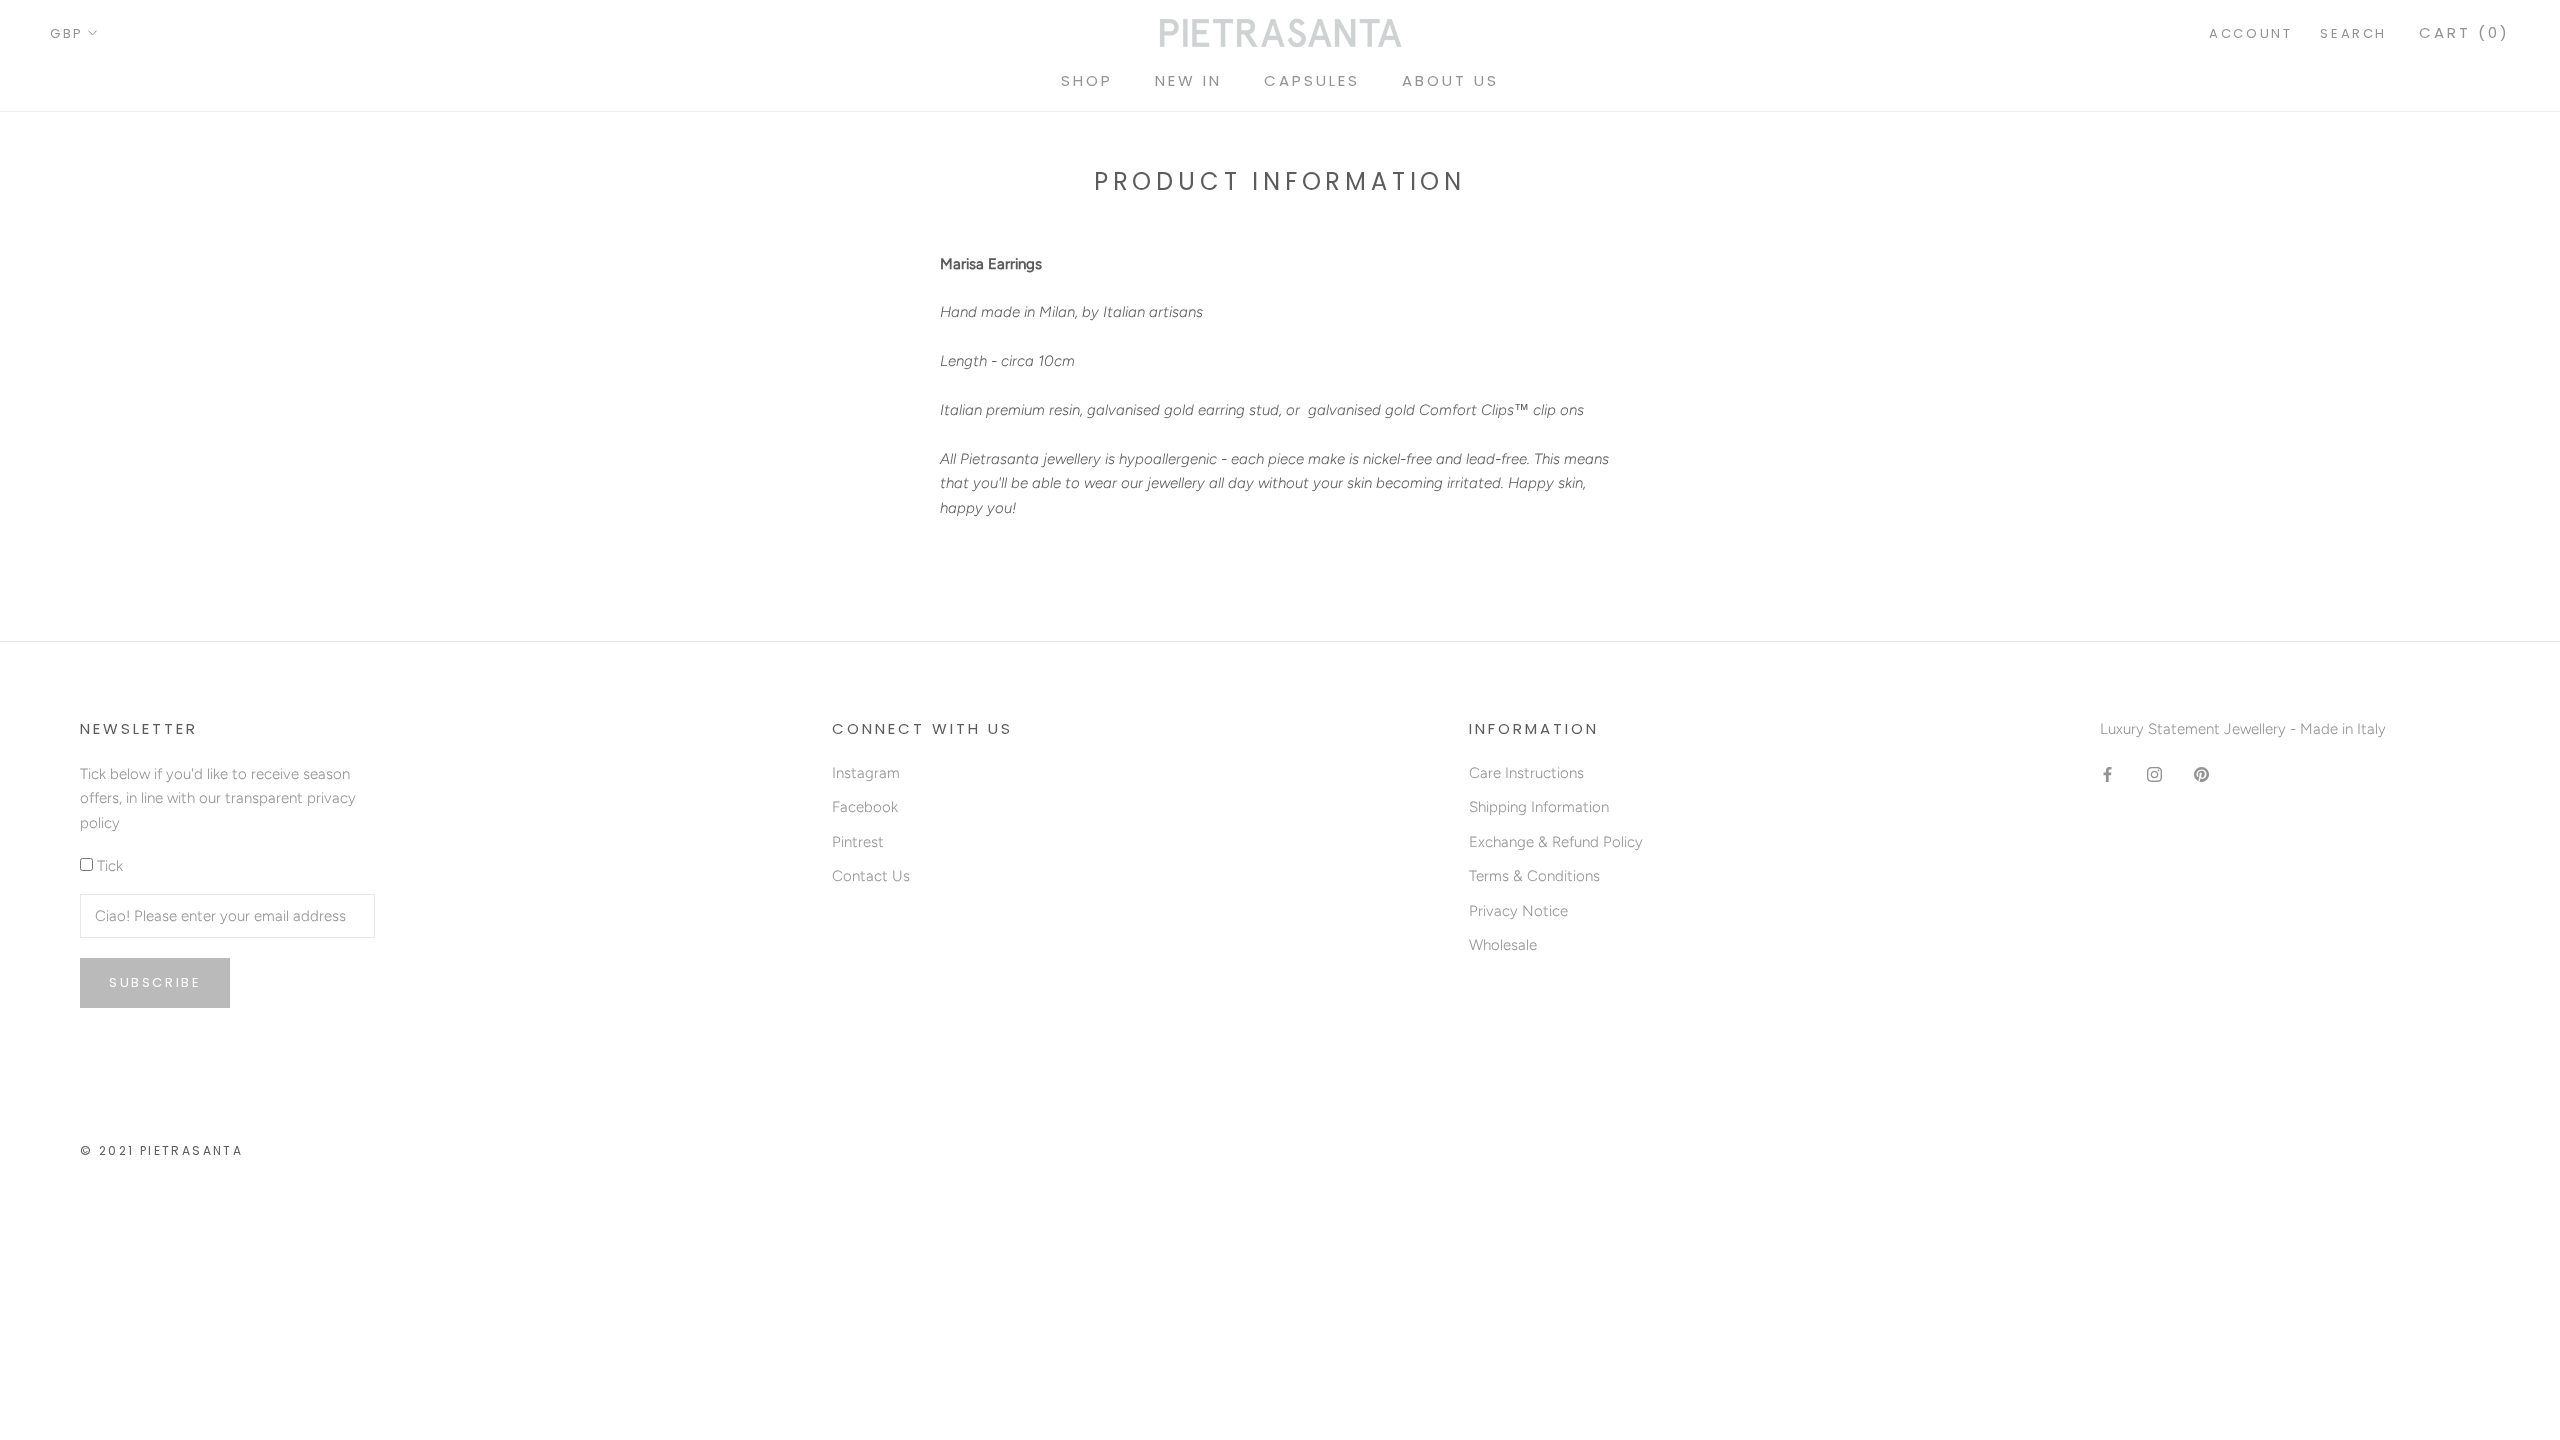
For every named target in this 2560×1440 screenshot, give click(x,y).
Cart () (2464, 32)
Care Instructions (1526, 773)
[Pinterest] (2201, 774)
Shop (1087, 80)
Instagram (866, 773)
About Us (1450, 80)
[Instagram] (2154, 774)
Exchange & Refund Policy (1556, 842)
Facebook (865, 807)
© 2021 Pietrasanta (161, 1150)
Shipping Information (1539, 807)
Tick (110, 866)
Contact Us (871, 876)
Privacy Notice (1518, 911)
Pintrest (858, 842)
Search (2353, 33)
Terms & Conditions (1534, 876)
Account (2250, 33)
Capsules (1312, 80)
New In (1188, 80)
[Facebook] (2107, 774)
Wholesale (1503, 945)
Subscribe (155, 982)
